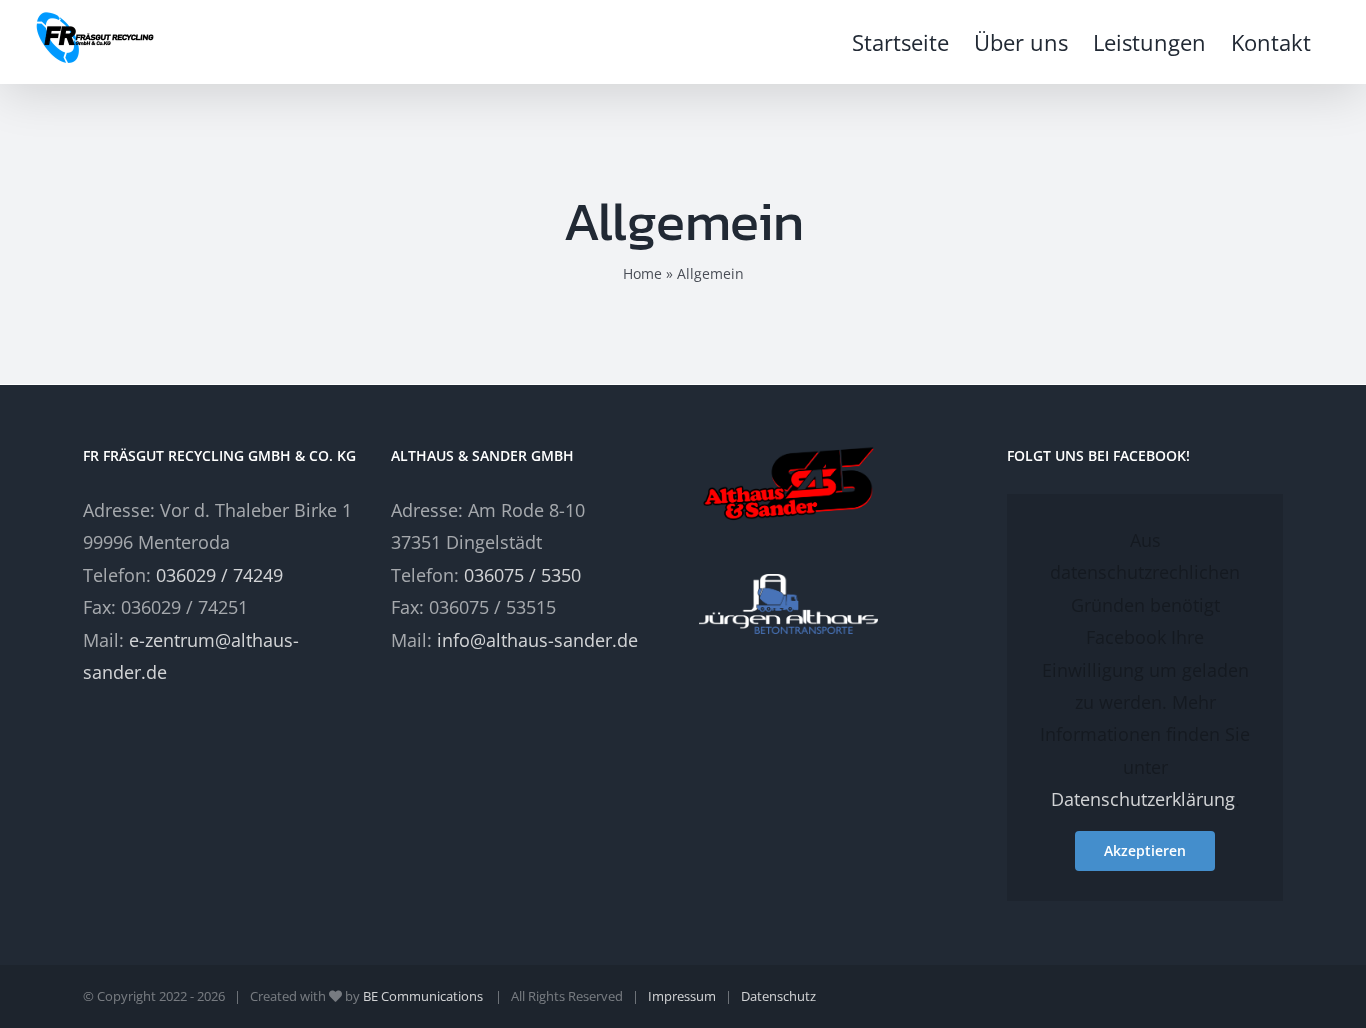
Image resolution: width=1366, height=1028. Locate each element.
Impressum (682, 996)
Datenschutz (778, 996)
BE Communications (424, 996)
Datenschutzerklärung (1143, 799)
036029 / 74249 (219, 575)
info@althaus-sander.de (537, 640)
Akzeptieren (1145, 850)
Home (642, 273)
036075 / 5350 (522, 575)
